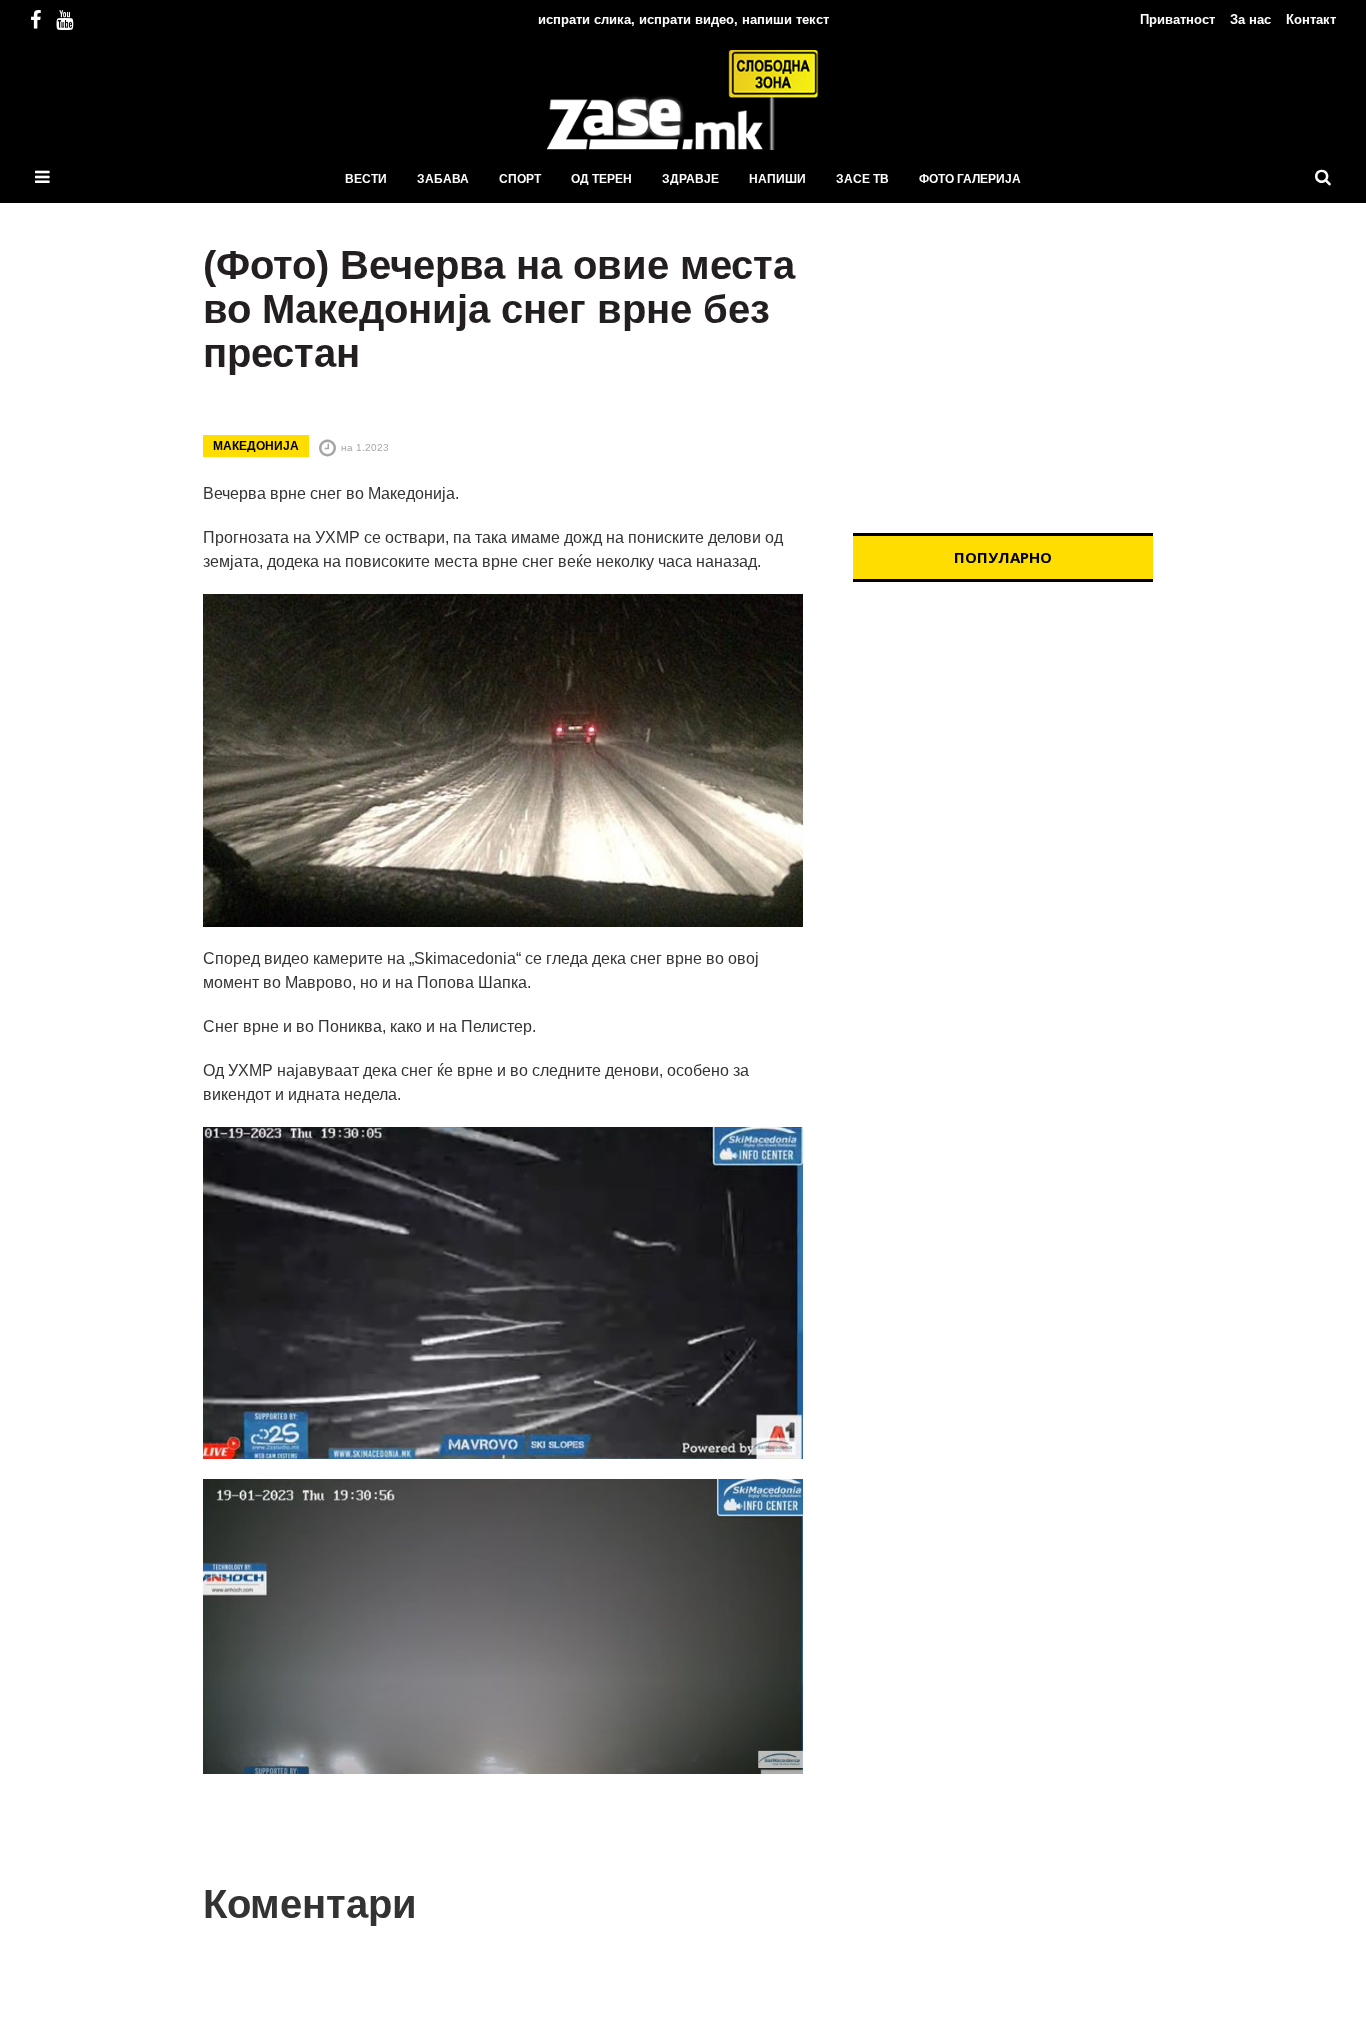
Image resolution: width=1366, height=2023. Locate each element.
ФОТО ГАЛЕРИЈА (970, 179)
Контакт (1311, 19)
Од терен (601, 179)
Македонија (256, 446)
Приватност (1177, 19)
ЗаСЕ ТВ (862, 179)
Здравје (690, 179)
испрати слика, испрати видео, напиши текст (683, 19)
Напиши (777, 179)
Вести (366, 179)
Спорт (520, 179)
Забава (443, 179)
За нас (1250, 19)
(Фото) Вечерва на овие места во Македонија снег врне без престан (499, 309)
